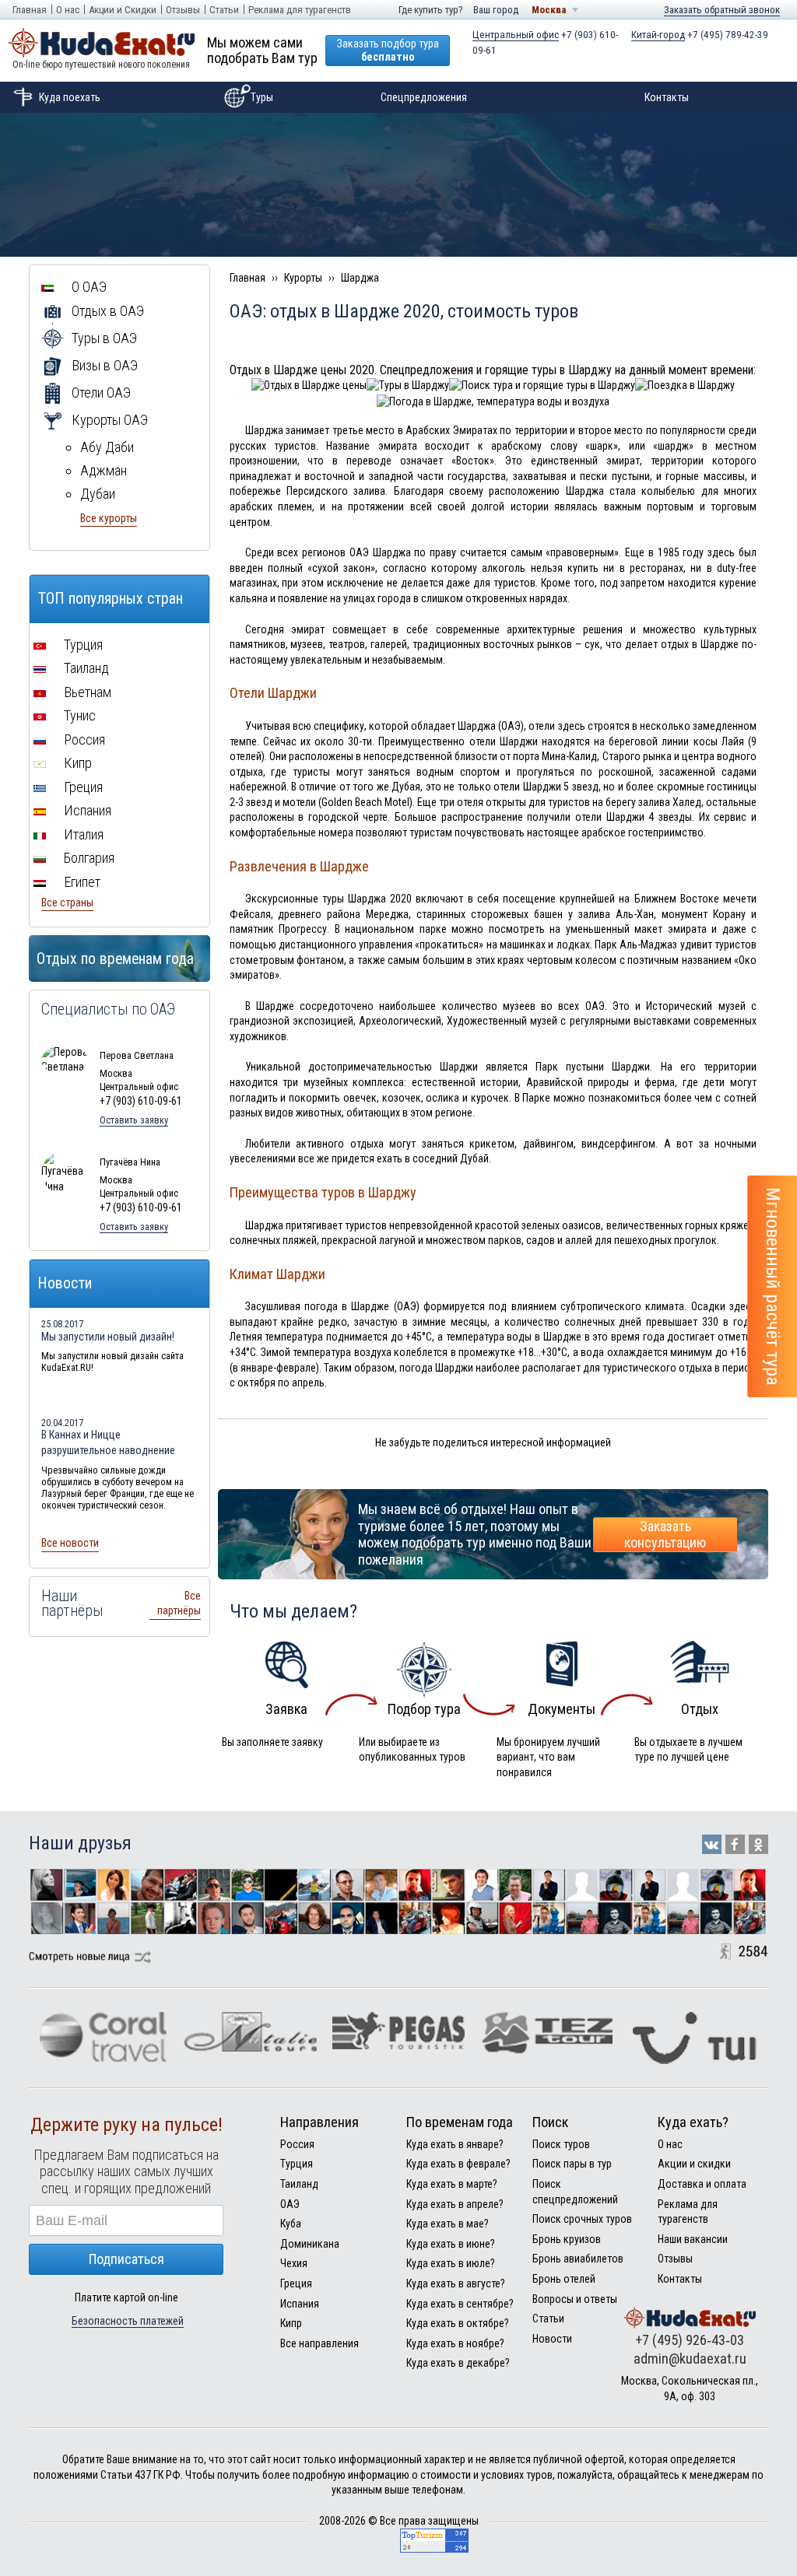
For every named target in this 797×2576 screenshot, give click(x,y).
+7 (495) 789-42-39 (700, 35)
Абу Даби (107, 447)
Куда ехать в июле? (451, 2263)
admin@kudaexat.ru (690, 2359)
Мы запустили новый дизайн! (108, 1337)
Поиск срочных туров (582, 2219)
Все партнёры (179, 1603)
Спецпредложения (424, 97)
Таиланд (85, 668)
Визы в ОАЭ (103, 365)
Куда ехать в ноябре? (455, 2343)
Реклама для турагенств (300, 10)
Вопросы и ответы (575, 2299)
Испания (86, 810)
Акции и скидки (694, 2164)
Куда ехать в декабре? (458, 2363)
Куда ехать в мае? (448, 2224)
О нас (68, 10)
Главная (30, 10)
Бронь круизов (567, 2239)
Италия (82, 834)
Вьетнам (86, 692)
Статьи (224, 10)
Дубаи (98, 494)
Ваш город (496, 10)
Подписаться (126, 2259)
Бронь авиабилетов (578, 2259)
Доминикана (310, 2244)
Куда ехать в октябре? (458, 2323)
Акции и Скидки (123, 10)
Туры (262, 97)
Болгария (88, 858)
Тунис (78, 715)
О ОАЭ (88, 287)
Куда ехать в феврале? (458, 2164)
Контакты (667, 97)
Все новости (70, 1543)
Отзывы (183, 10)
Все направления (320, 2343)
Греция (82, 787)
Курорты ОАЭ (108, 420)
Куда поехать (70, 97)
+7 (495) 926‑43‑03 (690, 2340)
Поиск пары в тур (572, 2164)
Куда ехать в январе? (455, 2144)
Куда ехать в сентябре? (460, 2304)
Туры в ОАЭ (103, 338)
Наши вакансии (693, 2239)
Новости (552, 2339)
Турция (82, 645)
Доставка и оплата (702, 2184)
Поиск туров (561, 2144)
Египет (81, 882)
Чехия (294, 2263)
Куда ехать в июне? (451, 2244)
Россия (83, 740)
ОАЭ (290, 2204)
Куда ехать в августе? (456, 2283)
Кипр (76, 763)
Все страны (67, 902)
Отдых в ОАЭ (106, 311)
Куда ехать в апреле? (455, 2204)
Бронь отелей (564, 2279)
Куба (291, 2224)
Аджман (104, 470)
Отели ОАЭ (100, 393)
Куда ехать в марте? (452, 2184)
